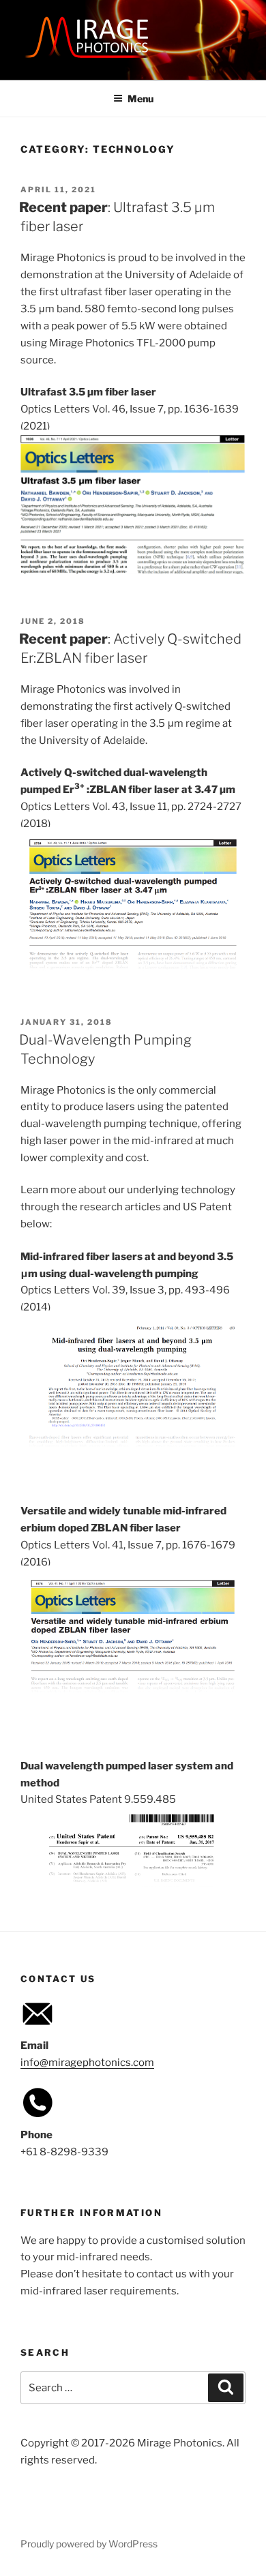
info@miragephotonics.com (87, 2063)
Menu (141, 99)
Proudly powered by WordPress (89, 2544)
